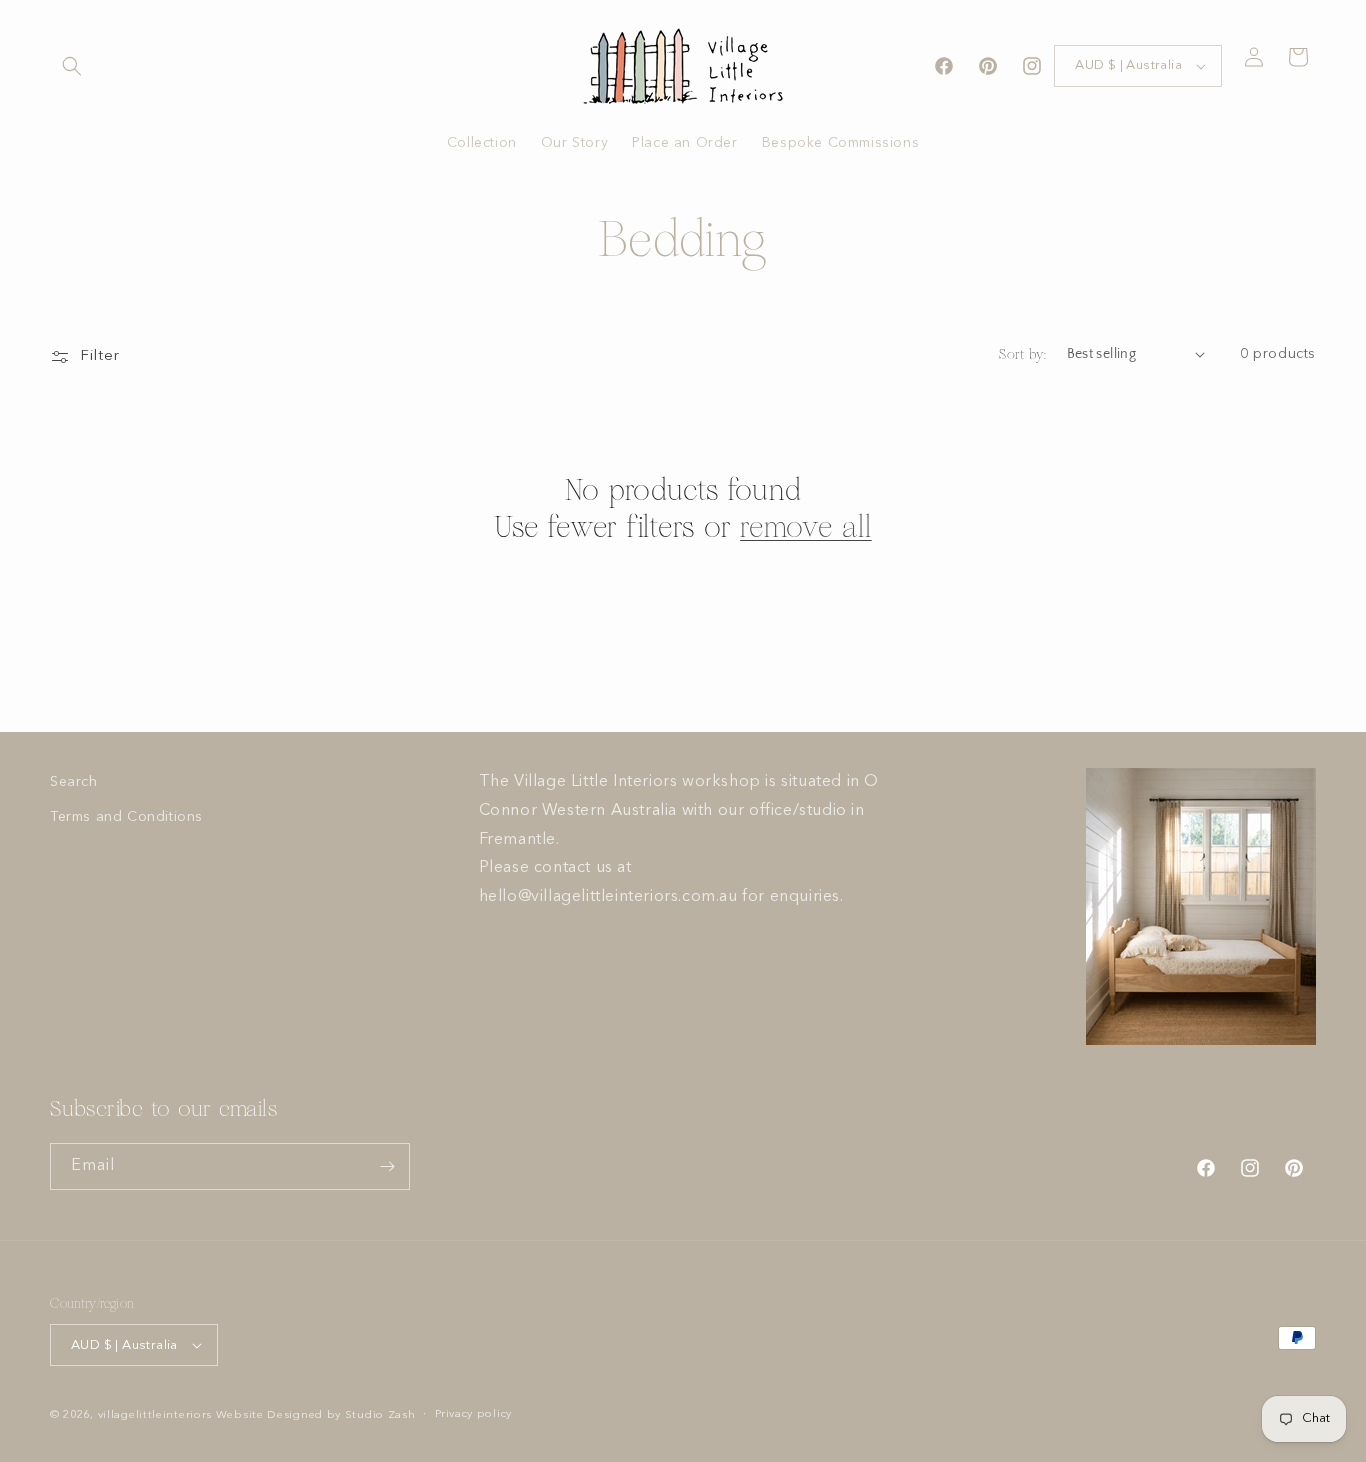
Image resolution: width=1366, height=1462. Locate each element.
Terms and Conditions (126, 817)
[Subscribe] (387, 1166)
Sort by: (1022, 354)
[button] (72, 66)
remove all (806, 527)
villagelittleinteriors (155, 1415)
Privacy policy (473, 1414)
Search (74, 782)
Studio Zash (380, 1415)
